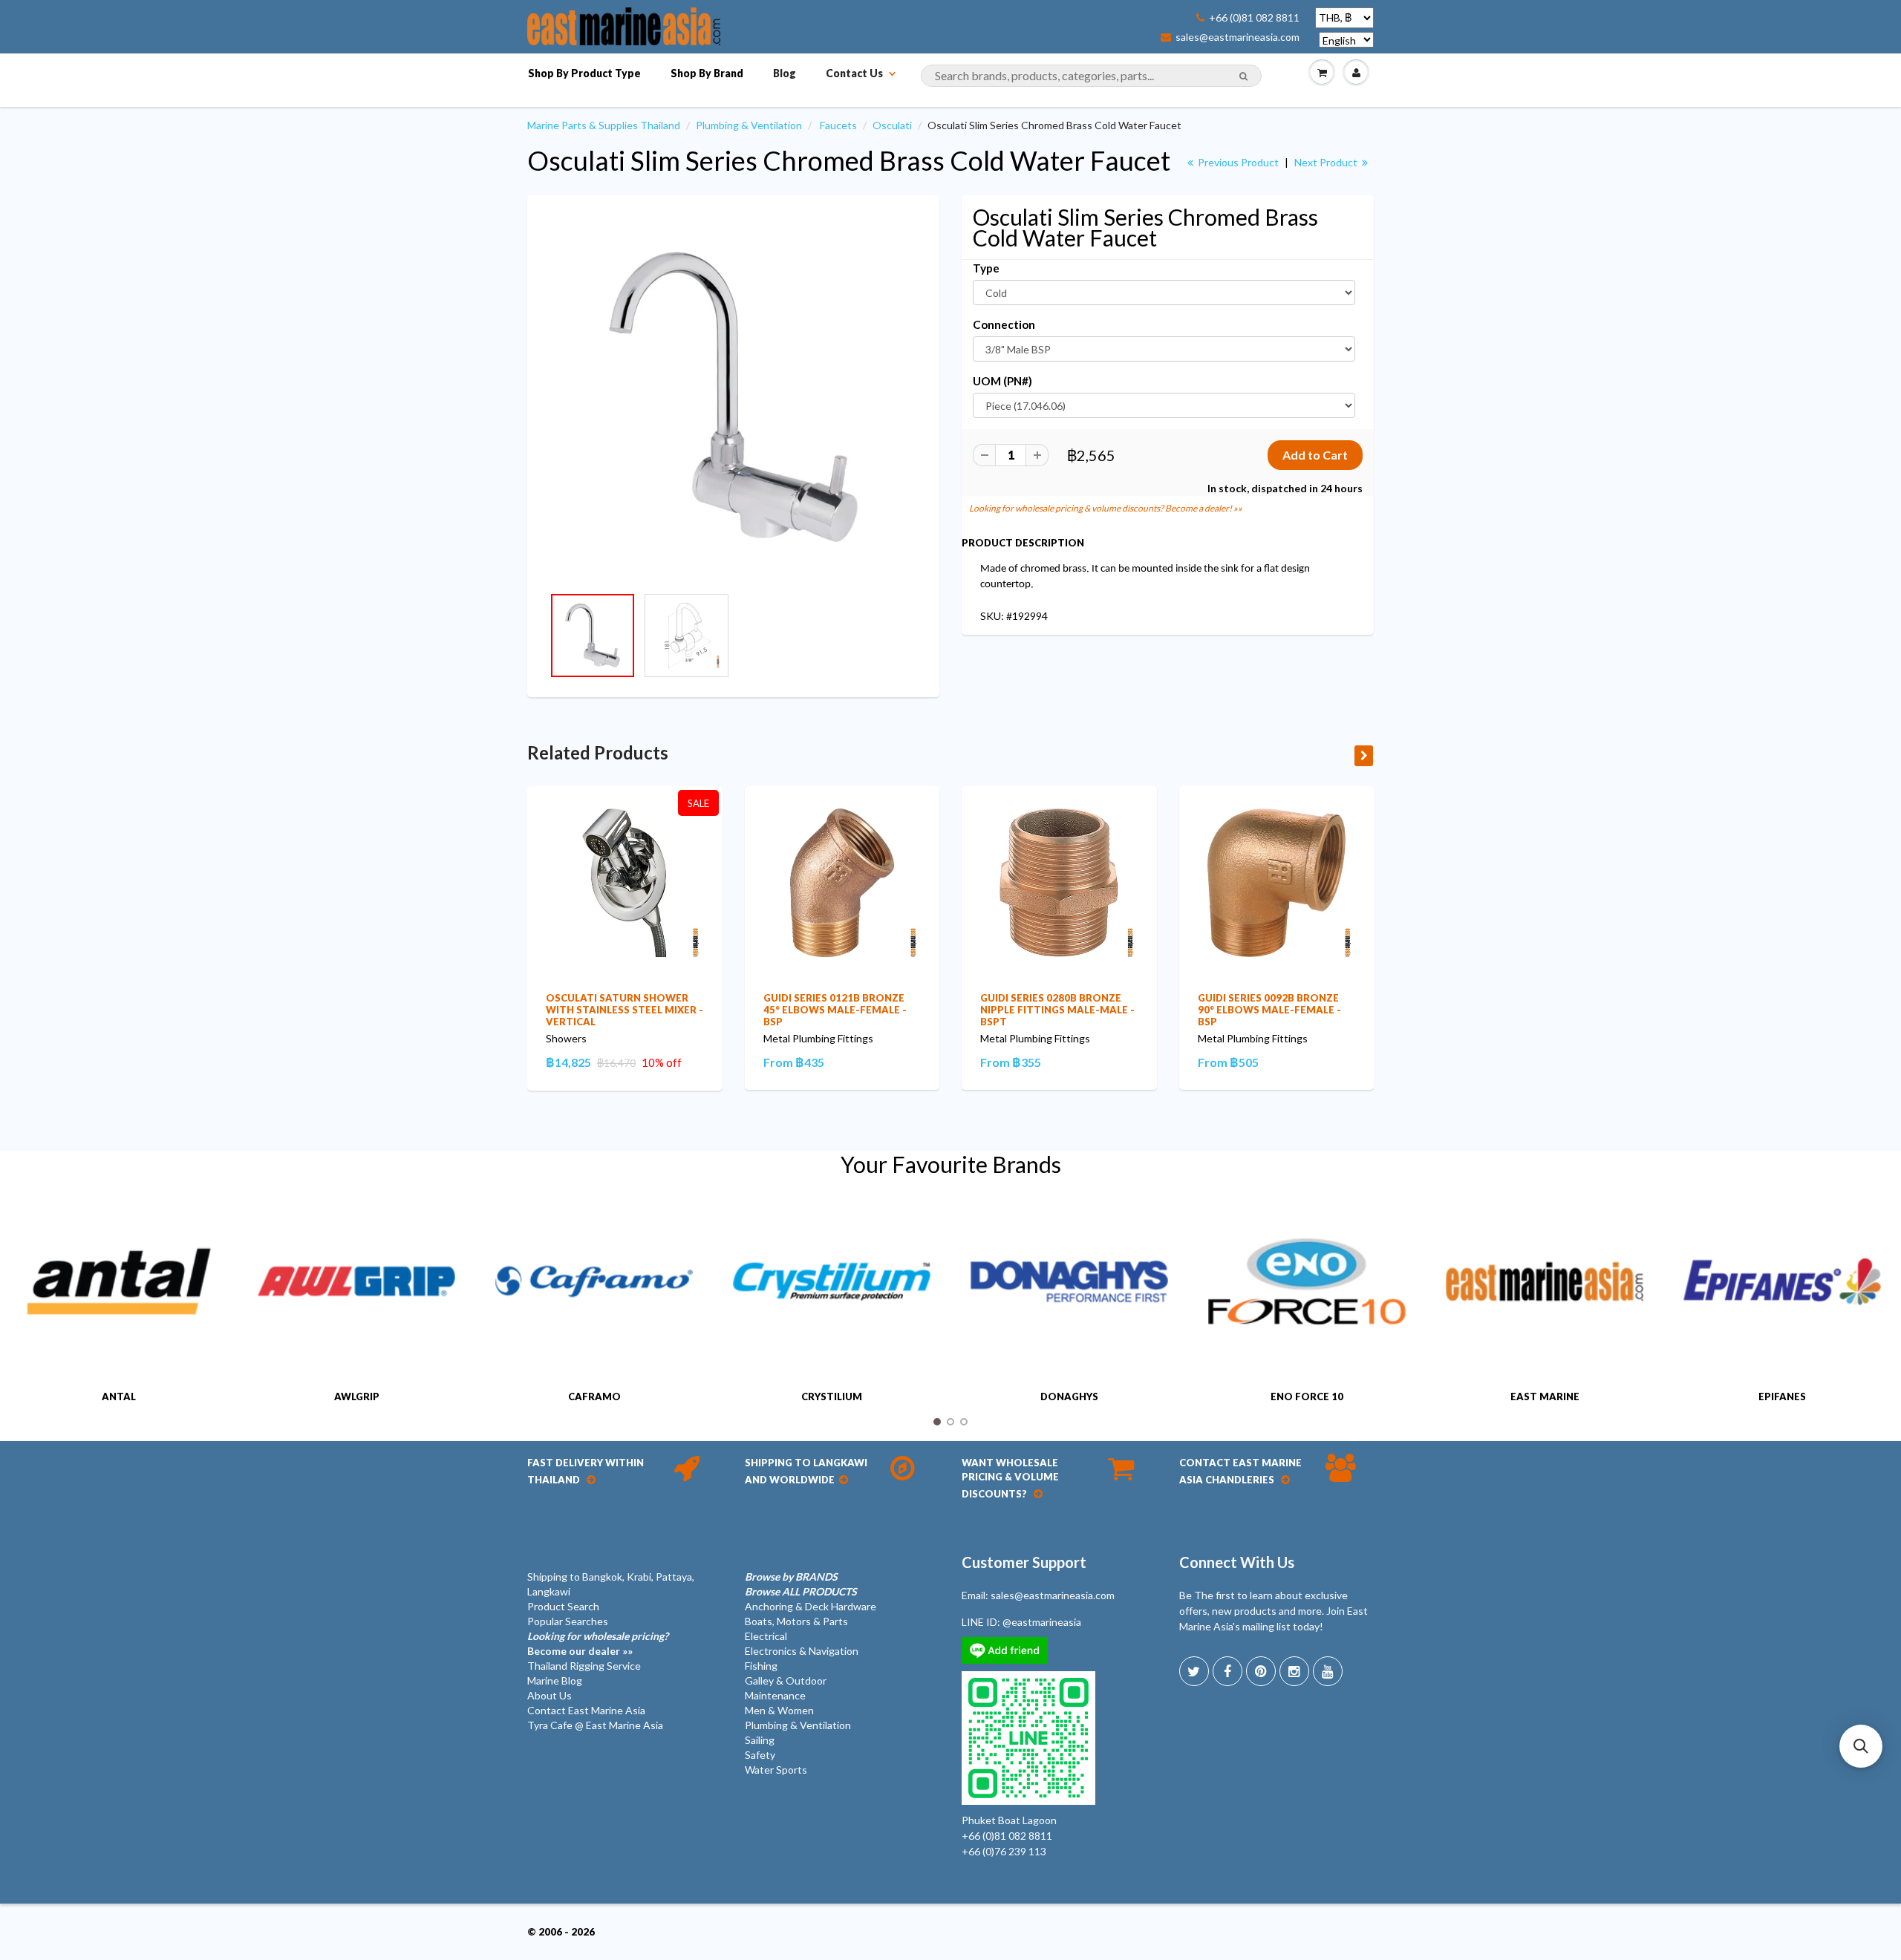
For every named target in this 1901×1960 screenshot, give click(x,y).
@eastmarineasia (1042, 1622)
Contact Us (854, 73)
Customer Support (1024, 1562)
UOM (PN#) (1002, 381)
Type (986, 268)
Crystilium (832, 1396)
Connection (1004, 324)
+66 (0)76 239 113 (1004, 1851)
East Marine (1545, 1396)
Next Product (1327, 162)
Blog (785, 73)
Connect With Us (1237, 1562)
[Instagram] (1294, 1671)
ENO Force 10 (1307, 1396)
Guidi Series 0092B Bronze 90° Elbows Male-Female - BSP (1269, 1010)
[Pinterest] (1261, 1671)
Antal (119, 1396)
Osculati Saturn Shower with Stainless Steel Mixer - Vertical (625, 1010)
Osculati (892, 125)
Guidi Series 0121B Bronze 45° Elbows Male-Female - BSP (835, 1010)
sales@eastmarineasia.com (1238, 37)
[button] (1861, 1746)
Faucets (838, 125)
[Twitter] (1194, 1671)
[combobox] (1091, 76)
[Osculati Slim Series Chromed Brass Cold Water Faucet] (733, 398)
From (794, 1062)
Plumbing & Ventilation (749, 125)
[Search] (1243, 76)
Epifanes (1782, 1396)
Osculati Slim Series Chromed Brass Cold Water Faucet (849, 160)
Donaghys (1069, 1396)
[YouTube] (1328, 1671)
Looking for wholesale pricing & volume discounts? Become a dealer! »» (1106, 508)
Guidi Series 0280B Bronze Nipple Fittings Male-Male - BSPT (1057, 1010)
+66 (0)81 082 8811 (1254, 18)
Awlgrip (357, 1396)
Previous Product (1237, 162)
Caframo (594, 1396)
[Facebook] (1227, 1671)
